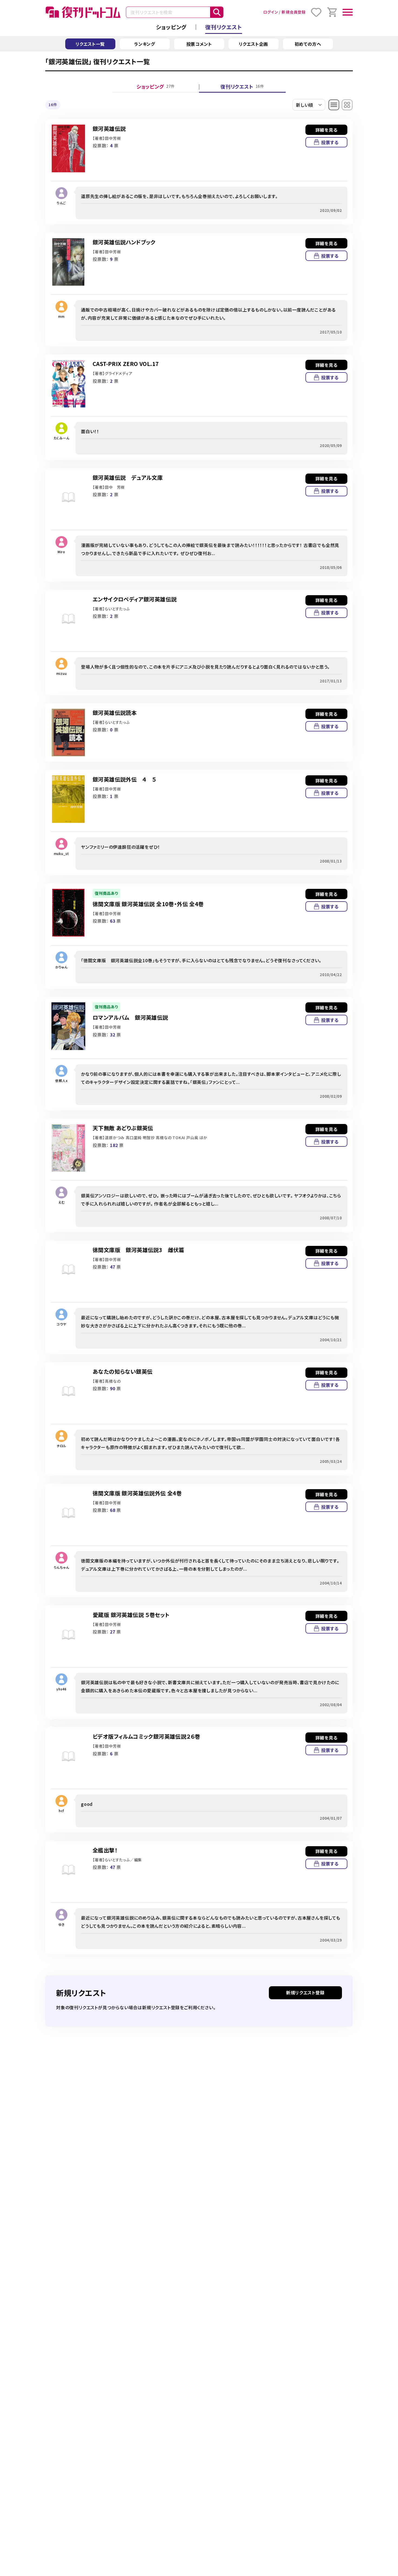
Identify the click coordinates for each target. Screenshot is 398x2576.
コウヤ (61, 1324)
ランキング (145, 44)
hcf (61, 1811)
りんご (61, 203)
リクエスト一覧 (90, 44)
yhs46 (61, 1689)
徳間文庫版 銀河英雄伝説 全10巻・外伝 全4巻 (148, 904)
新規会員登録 (294, 12)
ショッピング (171, 27)
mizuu (62, 673)
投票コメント (199, 44)
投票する (330, 142)
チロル (61, 1446)
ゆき (61, 1924)
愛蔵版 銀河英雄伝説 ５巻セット (131, 1615)
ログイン (270, 12)
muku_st (62, 853)
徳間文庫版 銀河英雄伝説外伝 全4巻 (137, 1493)
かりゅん (61, 967)
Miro (61, 552)
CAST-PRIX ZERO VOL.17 (126, 364)
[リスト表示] (334, 105)
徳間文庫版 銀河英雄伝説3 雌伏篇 (138, 1250)
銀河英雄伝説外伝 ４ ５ (124, 779)
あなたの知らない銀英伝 (123, 1371)
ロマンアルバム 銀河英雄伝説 (130, 1017)
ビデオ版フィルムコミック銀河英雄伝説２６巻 (146, 1736)
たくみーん (62, 438)
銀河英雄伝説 (109, 129)
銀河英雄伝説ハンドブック (124, 242)
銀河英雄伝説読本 (115, 713)
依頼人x (61, 1080)
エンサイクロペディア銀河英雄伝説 (135, 599)
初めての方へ (308, 44)
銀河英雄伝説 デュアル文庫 (128, 477)
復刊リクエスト (224, 27)
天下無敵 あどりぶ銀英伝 (123, 1128)
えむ (61, 1202)
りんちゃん (62, 1567)
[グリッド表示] (347, 105)
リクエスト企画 (254, 44)
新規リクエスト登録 (305, 1992)
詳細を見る (327, 130)
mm (61, 316)
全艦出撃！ (105, 1850)
